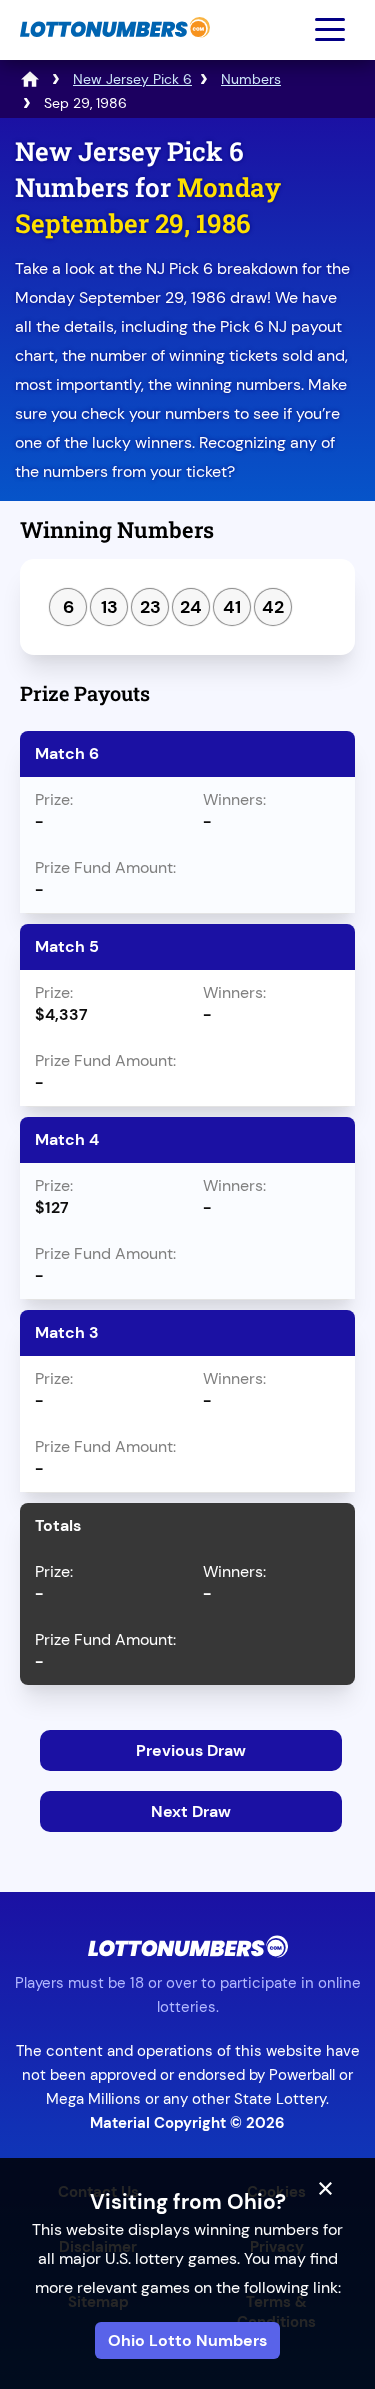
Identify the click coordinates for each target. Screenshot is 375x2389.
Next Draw (191, 1811)
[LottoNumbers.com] (112, 47)
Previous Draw (191, 1750)
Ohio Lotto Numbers (187, 2340)
